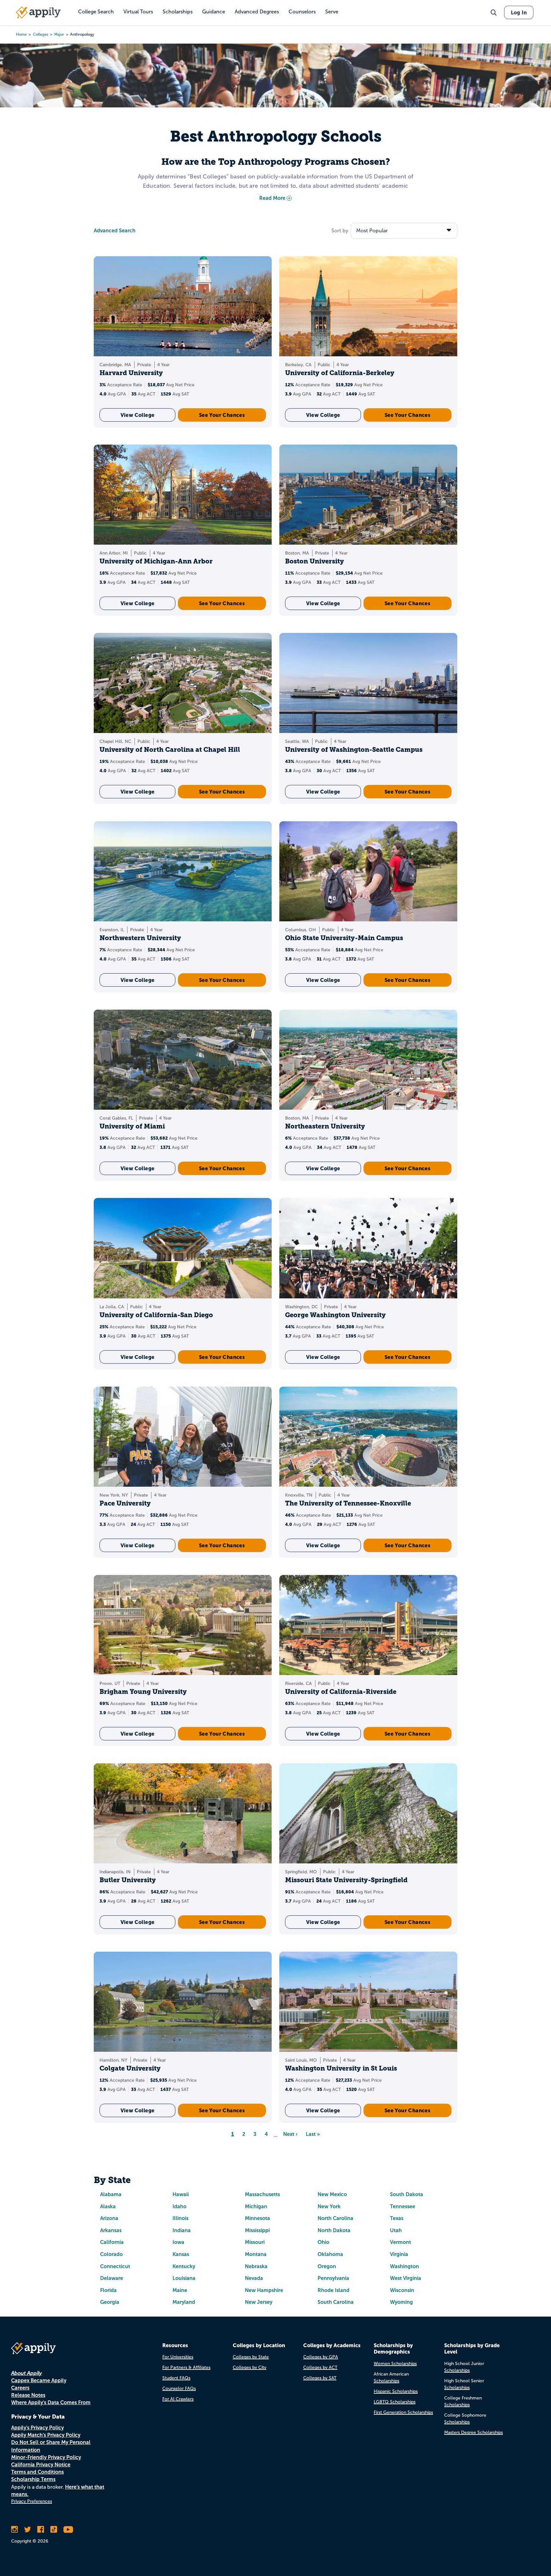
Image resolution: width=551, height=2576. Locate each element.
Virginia (399, 2254)
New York (329, 2206)
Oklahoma (330, 2254)
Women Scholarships (395, 2364)
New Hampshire (264, 2290)
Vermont (400, 2242)
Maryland (184, 2302)
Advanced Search (115, 231)
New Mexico (332, 2194)
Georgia (110, 2302)
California (112, 2242)
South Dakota (407, 2194)
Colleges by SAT (320, 2378)
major (59, 34)
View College (138, 415)
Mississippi (257, 2230)
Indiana (182, 2230)
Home (21, 34)
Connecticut (115, 2266)
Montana (256, 2254)
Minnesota (257, 2218)
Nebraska (256, 2266)
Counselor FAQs (179, 2388)
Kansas (181, 2254)
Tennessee (403, 2206)
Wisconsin (402, 2290)
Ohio (323, 2242)
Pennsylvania (333, 2278)
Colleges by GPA (321, 2357)
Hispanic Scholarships (396, 2391)
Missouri (255, 2242)
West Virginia (406, 2278)
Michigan (256, 2206)
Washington (404, 2266)
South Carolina (336, 2302)
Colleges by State (251, 2357)
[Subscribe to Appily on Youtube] (68, 2529)
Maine (180, 2290)
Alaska (108, 2206)
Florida (108, 2290)
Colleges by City (250, 2367)
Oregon (327, 2266)
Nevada (254, 2278)
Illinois (180, 2218)
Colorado (111, 2254)
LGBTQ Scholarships (395, 2402)
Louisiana (184, 2278)
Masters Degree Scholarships (474, 2432)
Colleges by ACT (320, 2367)
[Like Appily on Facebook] (41, 2529)
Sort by (340, 231)
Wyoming (401, 2302)
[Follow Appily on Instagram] (15, 2529)
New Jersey (259, 2302)
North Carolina (335, 2218)
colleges (40, 34)
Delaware (112, 2278)
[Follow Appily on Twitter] (28, 2529)
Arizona (109, 2218)
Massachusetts (262, 2194)
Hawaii (181, 2194)
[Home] (38, 12)
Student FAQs (176, 2378)
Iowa (178, 2242)
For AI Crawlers (178, 2399)
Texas (397, 2218)
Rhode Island (334, 2290)
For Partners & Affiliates (186, 2367)
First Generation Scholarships (403, 2412)
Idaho (180, 2206)
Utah (396, 2230)
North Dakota (334, 2230)
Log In (519, 12)
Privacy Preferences (32, 2501)
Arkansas (111, 2230)
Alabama (111, 2194)
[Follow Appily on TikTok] (54, 2529)
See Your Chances (222, 415)
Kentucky (184, 2266)
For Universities (178, 2357)
